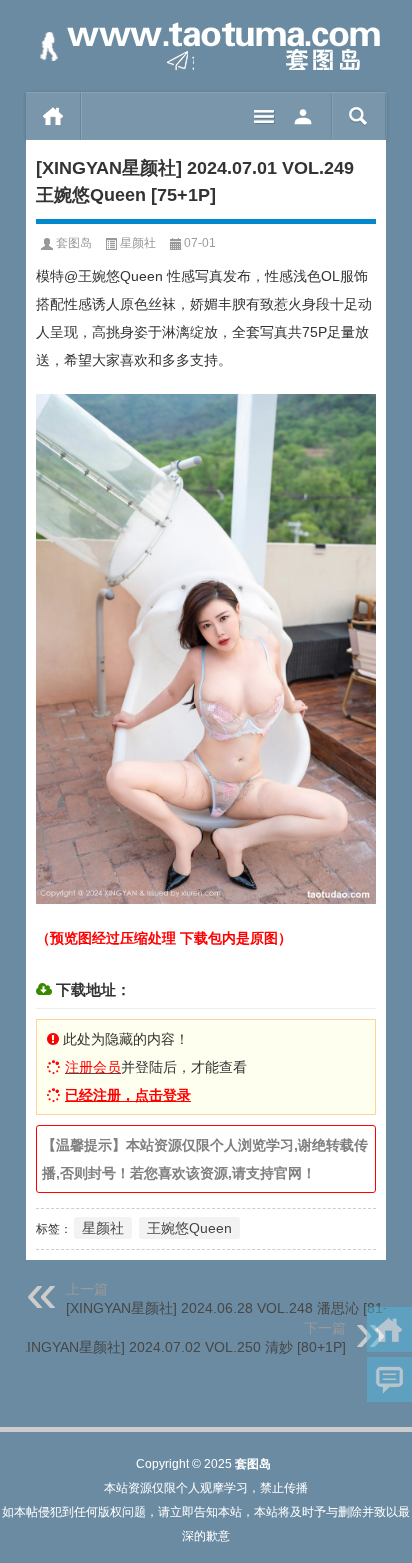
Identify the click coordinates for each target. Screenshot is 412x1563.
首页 (53, 116)
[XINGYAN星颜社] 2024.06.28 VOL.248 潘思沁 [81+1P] (239, 1308)
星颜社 (138, 243)
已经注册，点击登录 (128, 1095)
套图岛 (74, 243)
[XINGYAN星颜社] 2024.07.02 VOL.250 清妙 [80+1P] (180, 1347)
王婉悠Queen (189, 1228)
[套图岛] (206, 46)
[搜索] (358, 116)
